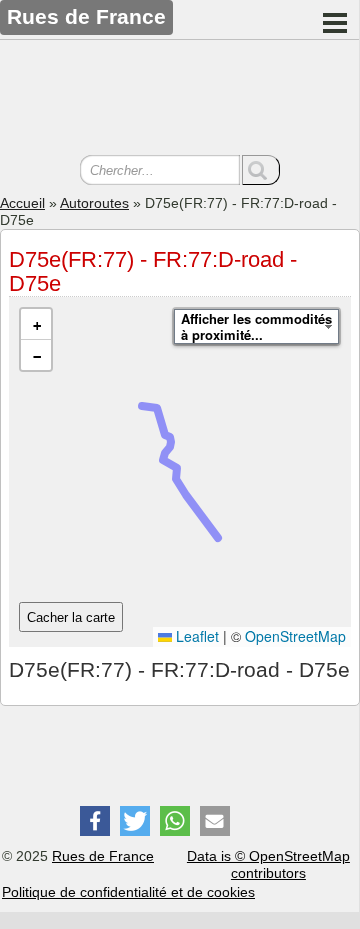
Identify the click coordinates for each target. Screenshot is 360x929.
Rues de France (103, 856)
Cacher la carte (71, 617)
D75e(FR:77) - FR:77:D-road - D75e (153, 271)
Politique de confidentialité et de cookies (128, 892)
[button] (36, 324)
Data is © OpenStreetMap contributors (268, 864)
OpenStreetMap (295, 636)
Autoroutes (94, 203)
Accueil (22, 203)
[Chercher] (261, 170)
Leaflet (195, 636)
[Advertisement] (180, 100)
